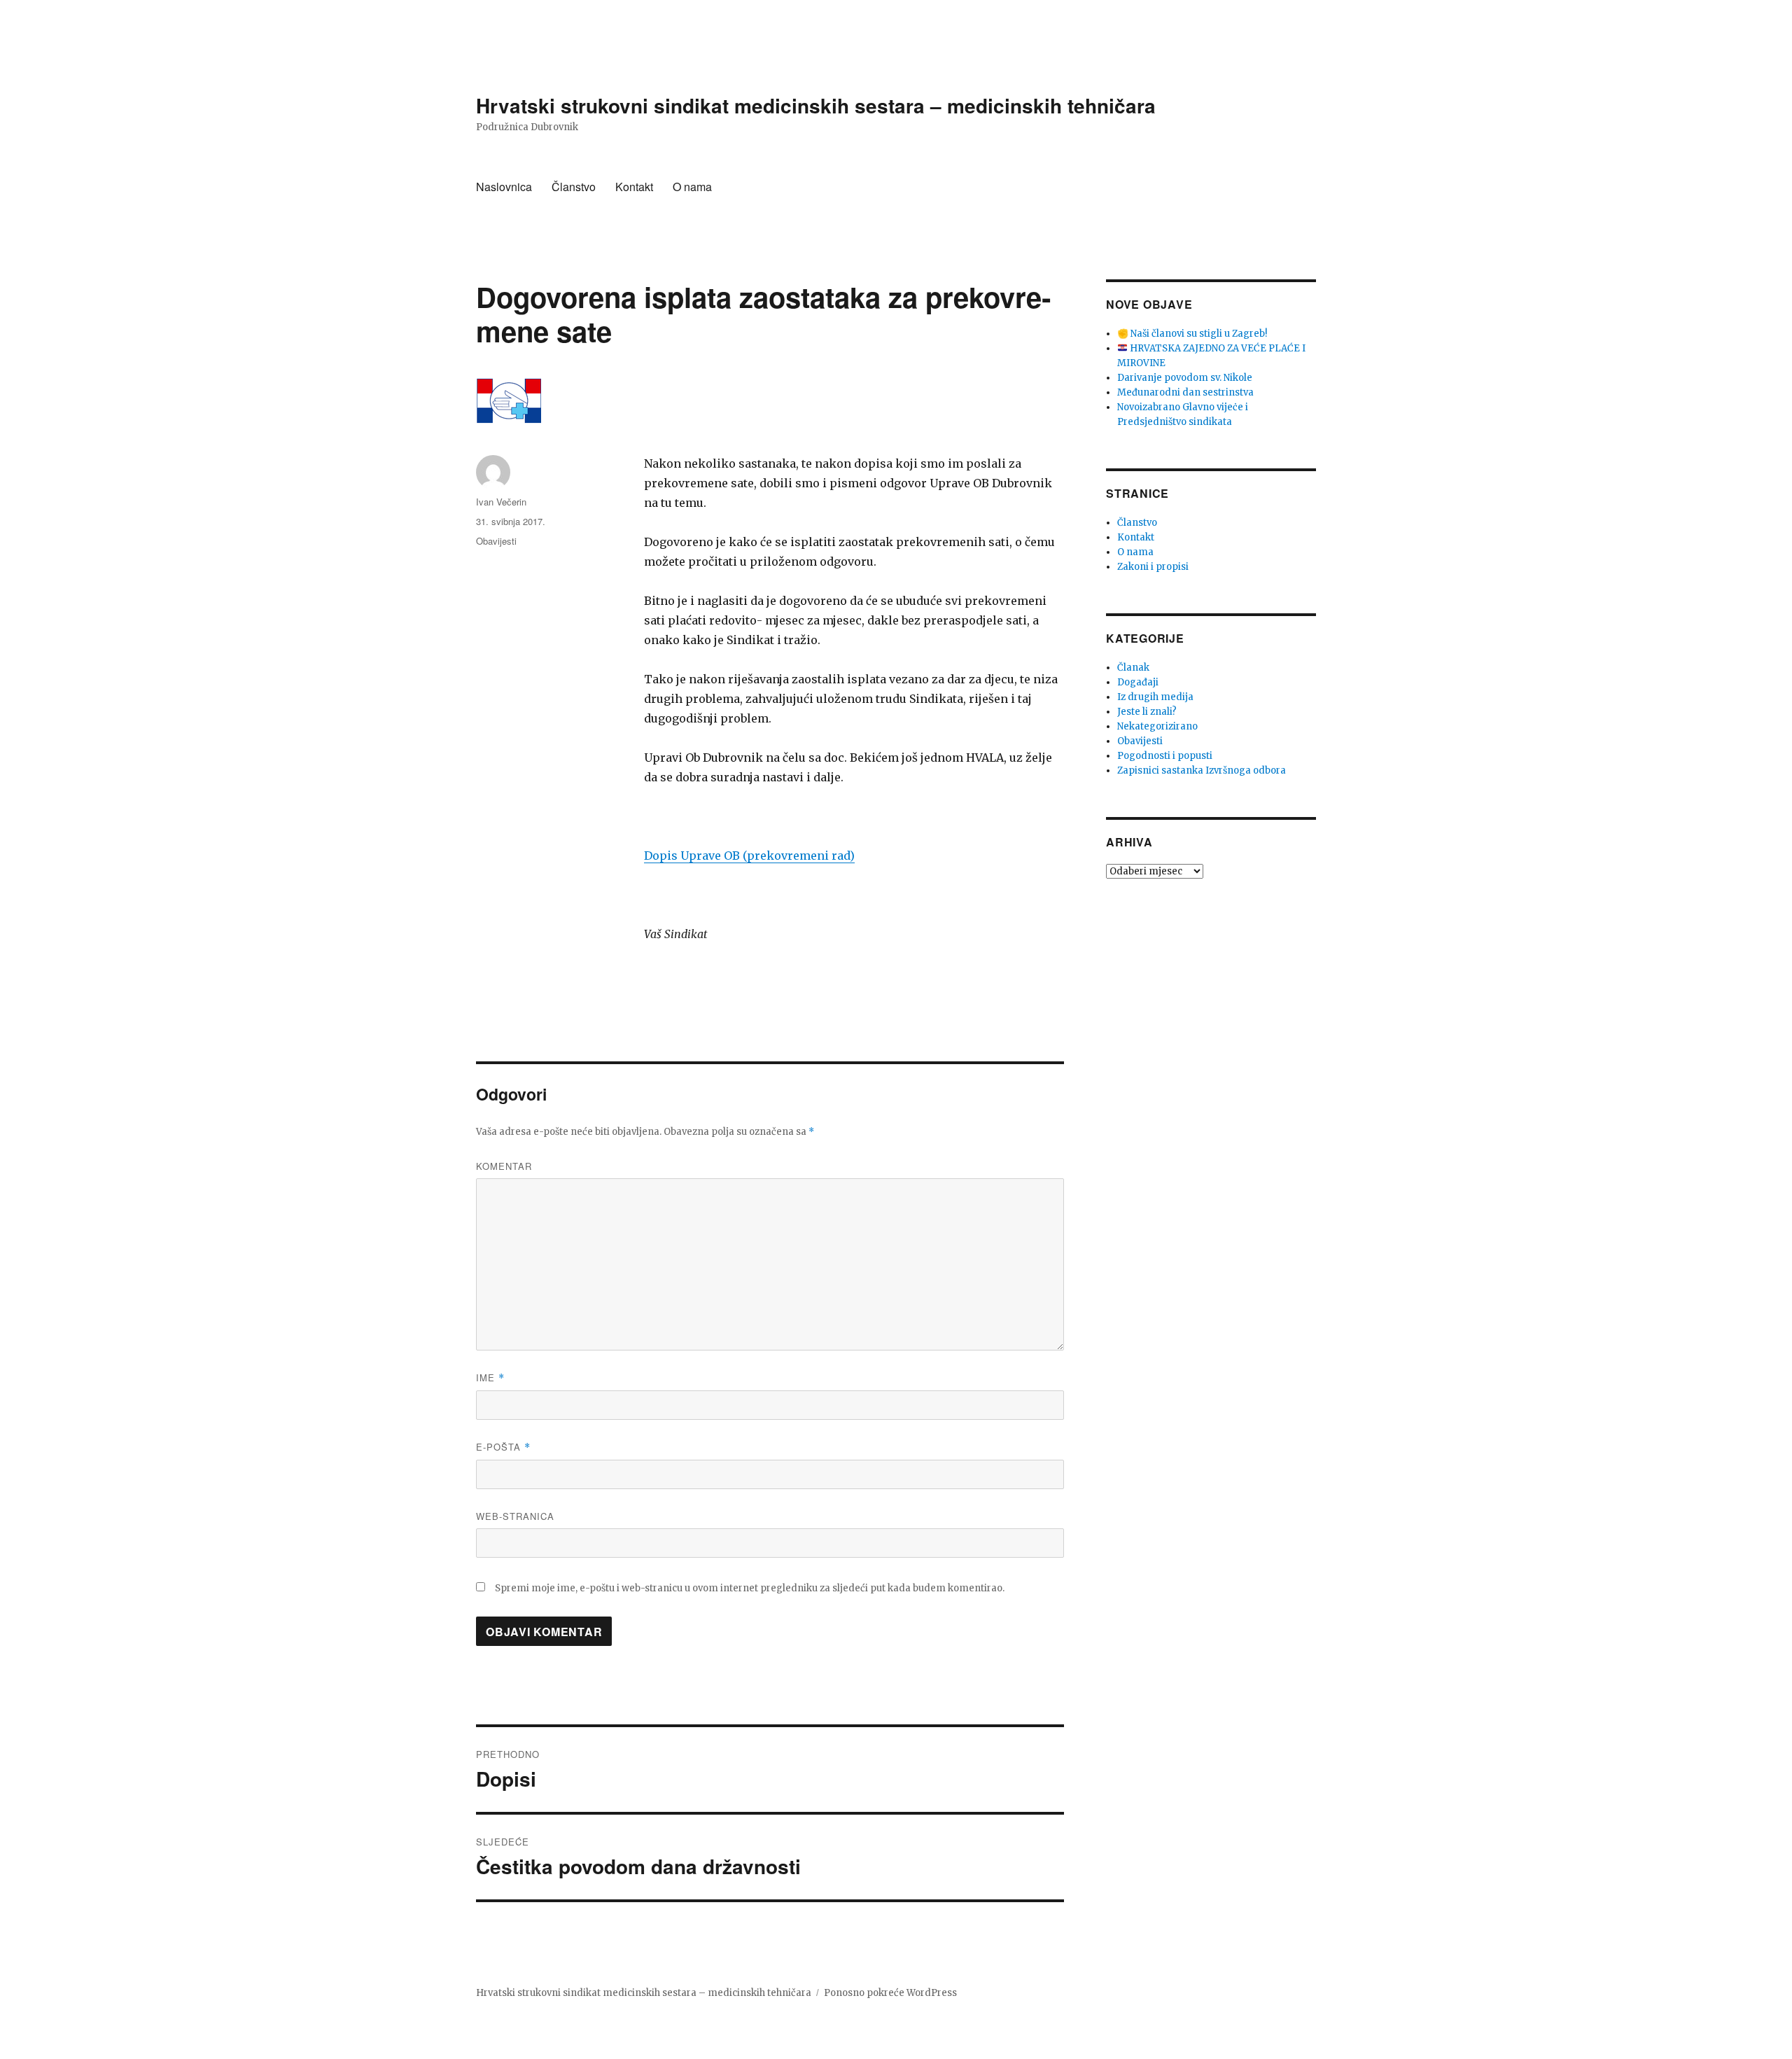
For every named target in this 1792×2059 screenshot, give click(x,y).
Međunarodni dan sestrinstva (1185, 392)
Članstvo (574, 187)
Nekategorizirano (1157, 726)
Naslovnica (504, 187)
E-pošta (503, 1447)
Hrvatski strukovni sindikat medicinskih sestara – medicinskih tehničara (816, 105)
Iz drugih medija (1155, 697)
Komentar (504, 1166)
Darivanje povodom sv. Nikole (1185, 378)
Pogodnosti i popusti (1165, 756)
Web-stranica (515, 1516)
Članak (1133, 668)
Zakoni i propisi (1153, 567)
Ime (490, 1377)
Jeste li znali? (1147, 712)
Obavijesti (496, 541)
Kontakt (634, 187)
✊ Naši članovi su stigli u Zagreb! (1192, 334)
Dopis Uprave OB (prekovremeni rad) (749, 856)
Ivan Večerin (501, 502)
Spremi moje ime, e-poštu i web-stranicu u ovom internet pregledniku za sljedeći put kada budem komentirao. (750, 1588)
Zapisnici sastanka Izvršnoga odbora (1202, 770)
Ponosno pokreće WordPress (890, 1993)
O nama (692, 187)
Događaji (1138, 682)
